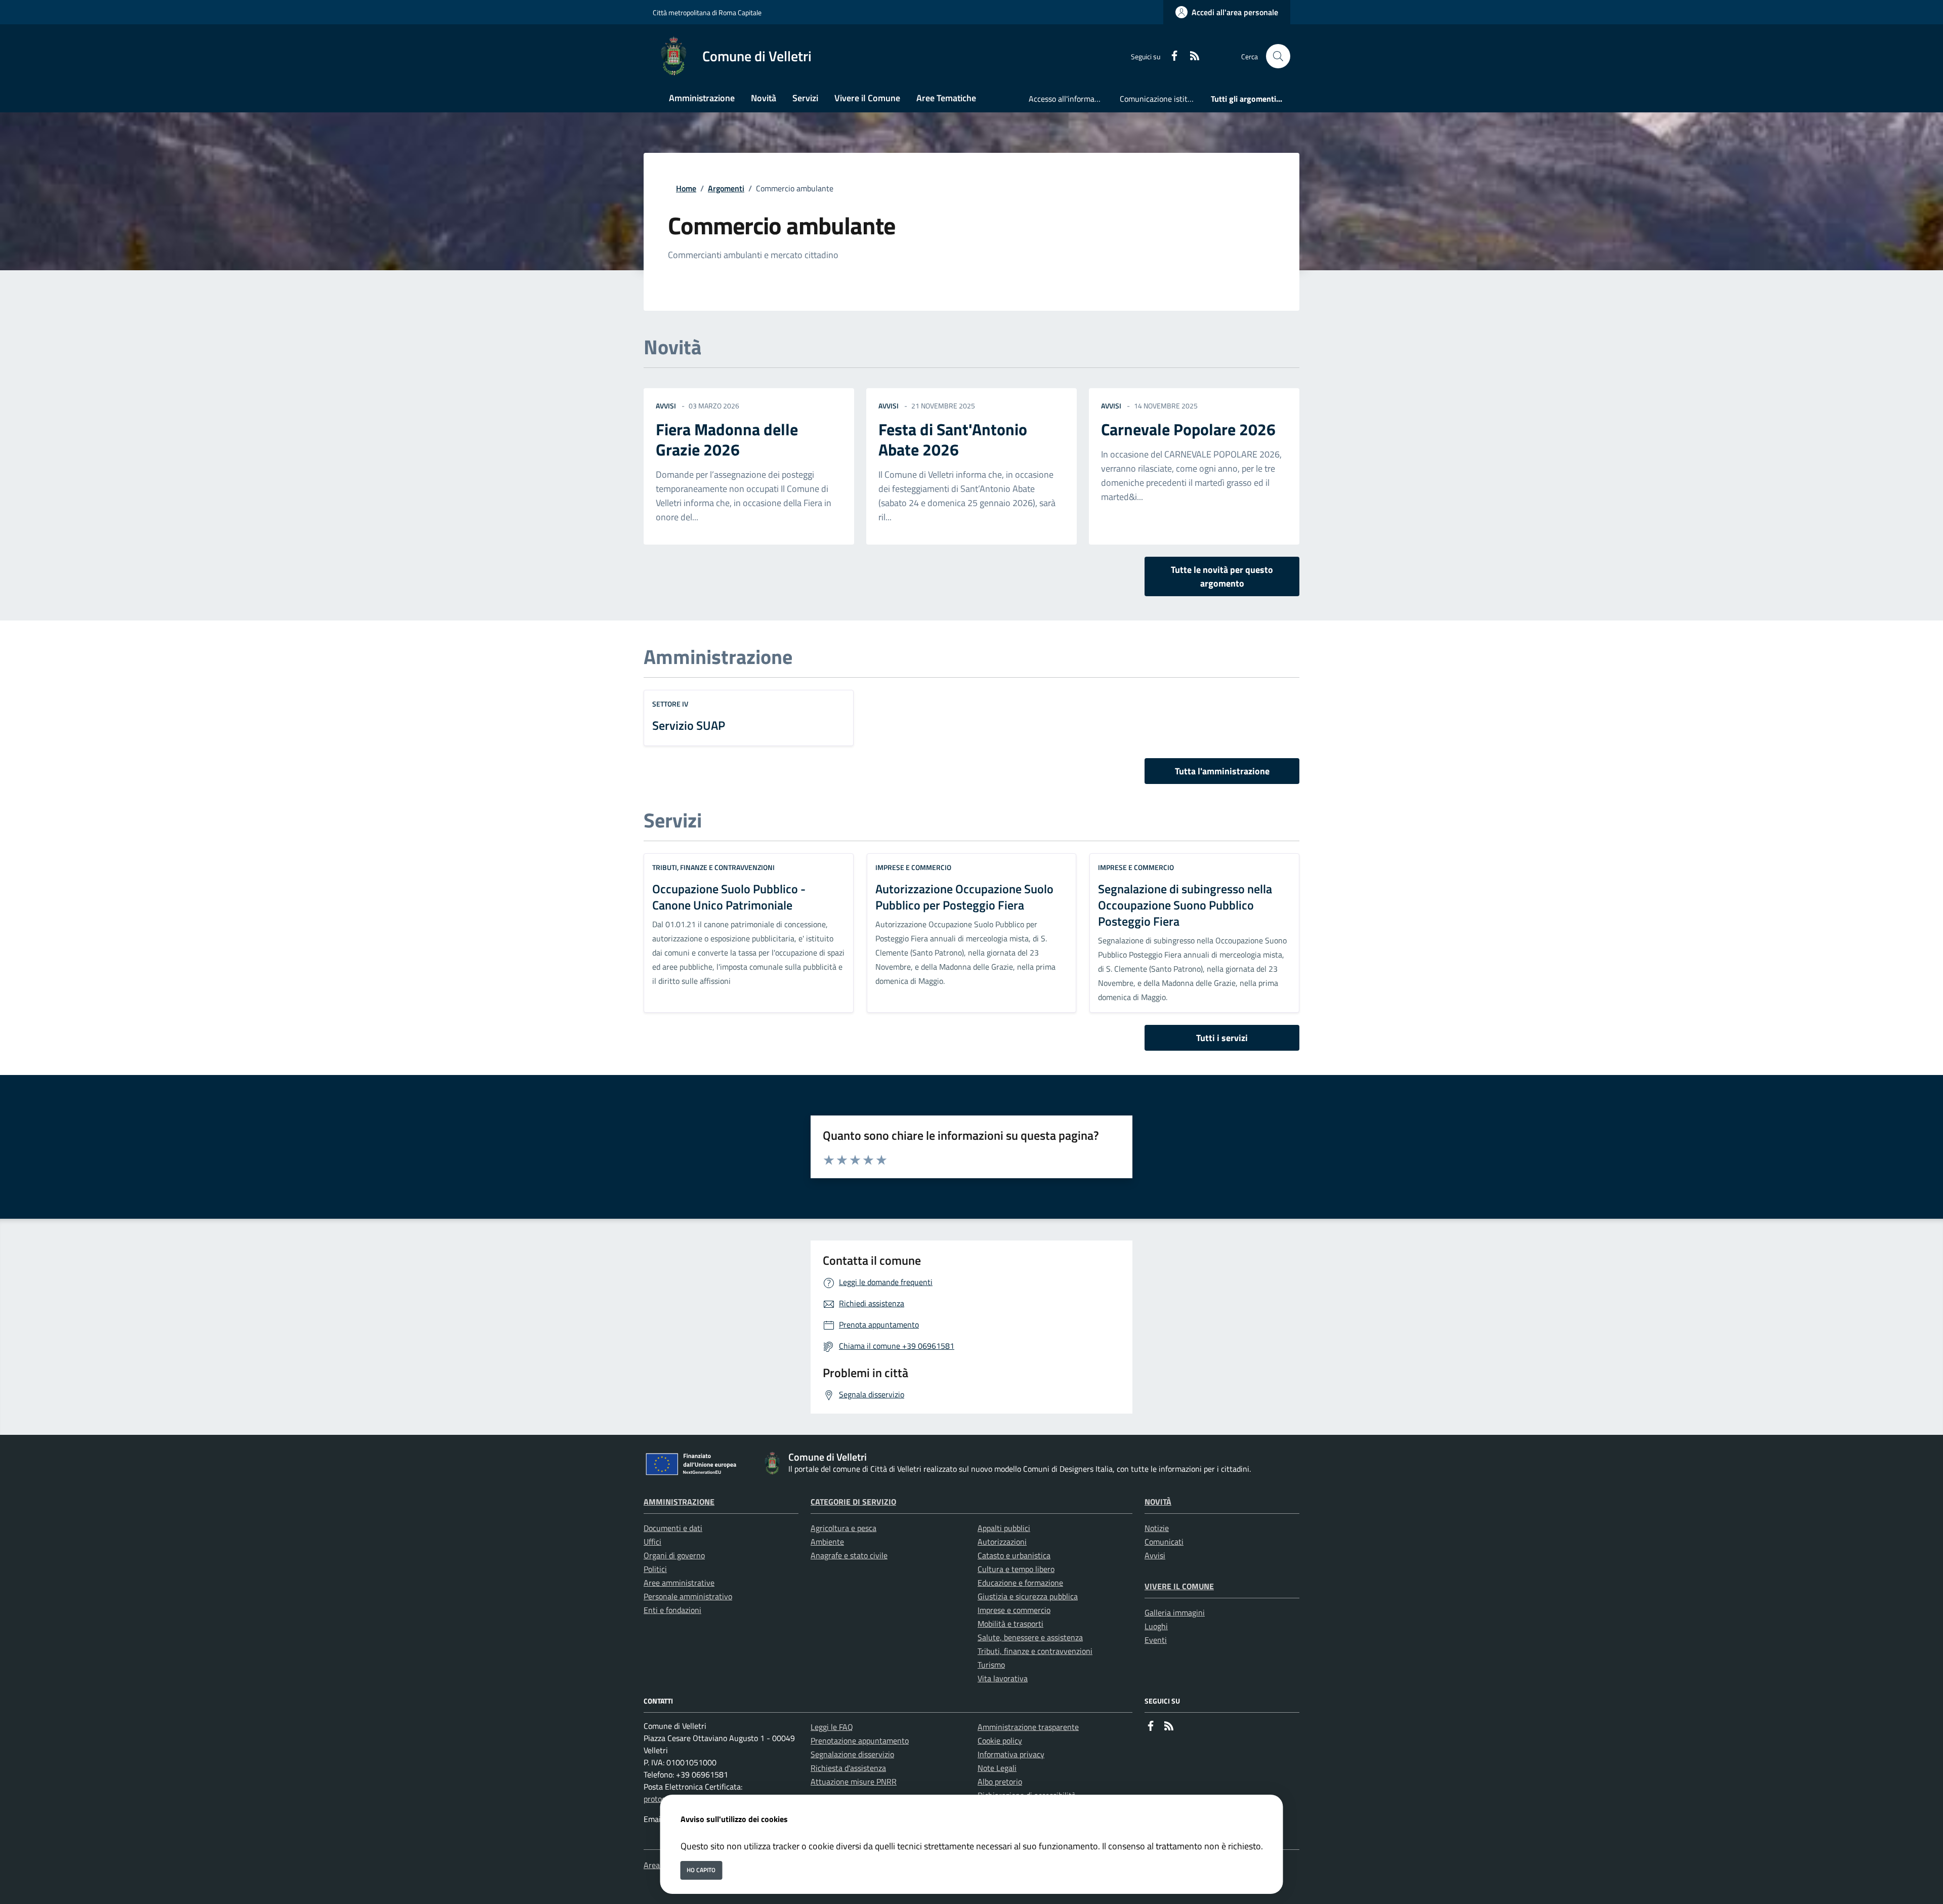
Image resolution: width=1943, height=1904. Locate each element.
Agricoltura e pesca (843, 1528)
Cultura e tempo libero (1016, 1569)
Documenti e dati (673, 1528)
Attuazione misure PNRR (854, 1782)
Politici (655, 1569)
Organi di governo (674, 1555)
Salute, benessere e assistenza (1030, 1637)
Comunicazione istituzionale (1161, 99)
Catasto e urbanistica (1014, 1555)
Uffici (652, 1542)
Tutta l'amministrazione (1222, 771)
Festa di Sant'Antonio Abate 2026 (953, 439)
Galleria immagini (1175, 1612)
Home (686, 188)
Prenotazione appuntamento (860, 1741)
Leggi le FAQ (832, 1727)
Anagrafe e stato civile (849, 1555)
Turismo (991, 1665)
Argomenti (726, 188)
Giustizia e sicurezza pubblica (1028, 1596)
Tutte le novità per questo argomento (1222, 576)
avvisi (666, 406)
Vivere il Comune (1179, 1586)
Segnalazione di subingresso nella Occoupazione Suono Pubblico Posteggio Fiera (1185, 905)
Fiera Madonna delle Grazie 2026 (727, 439)
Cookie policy (1000, 1741)
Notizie (1157, 1528)
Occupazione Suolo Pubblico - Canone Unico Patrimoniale (729, 897)
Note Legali (997, 1768)
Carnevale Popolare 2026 (1188, 429)
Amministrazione (679, 1502)
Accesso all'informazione (1070, 99)
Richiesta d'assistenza (848, 1768)
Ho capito (701, 1870)
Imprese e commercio (913, 867)
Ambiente (827, 1542)
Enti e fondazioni (672, 1610)
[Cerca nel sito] (1278, 56)
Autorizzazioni (1002, 1542)
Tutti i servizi (1222, 1038)
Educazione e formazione (1020, 1583)
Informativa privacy (1011, 1754)
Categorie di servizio (853, 1502)
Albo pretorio (1000, 1782)
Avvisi (1155, 1555)
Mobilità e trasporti (1010, 1624)
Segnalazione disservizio (852, 1754)
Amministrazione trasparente (1028, 1727)
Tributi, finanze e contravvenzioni (713, 867)
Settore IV (670, 704)
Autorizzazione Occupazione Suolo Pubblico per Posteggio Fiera (964, 897)
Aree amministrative (679, 1583)
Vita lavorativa (1003, 1678)
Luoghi (1156, 1626)
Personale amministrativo (688, 1596)
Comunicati (1164, 1542)
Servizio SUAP (689, 725)
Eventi (1156, 1640)
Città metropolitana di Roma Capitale (707, 12)
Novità (1158, 1502)
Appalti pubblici (1004, 1528)
